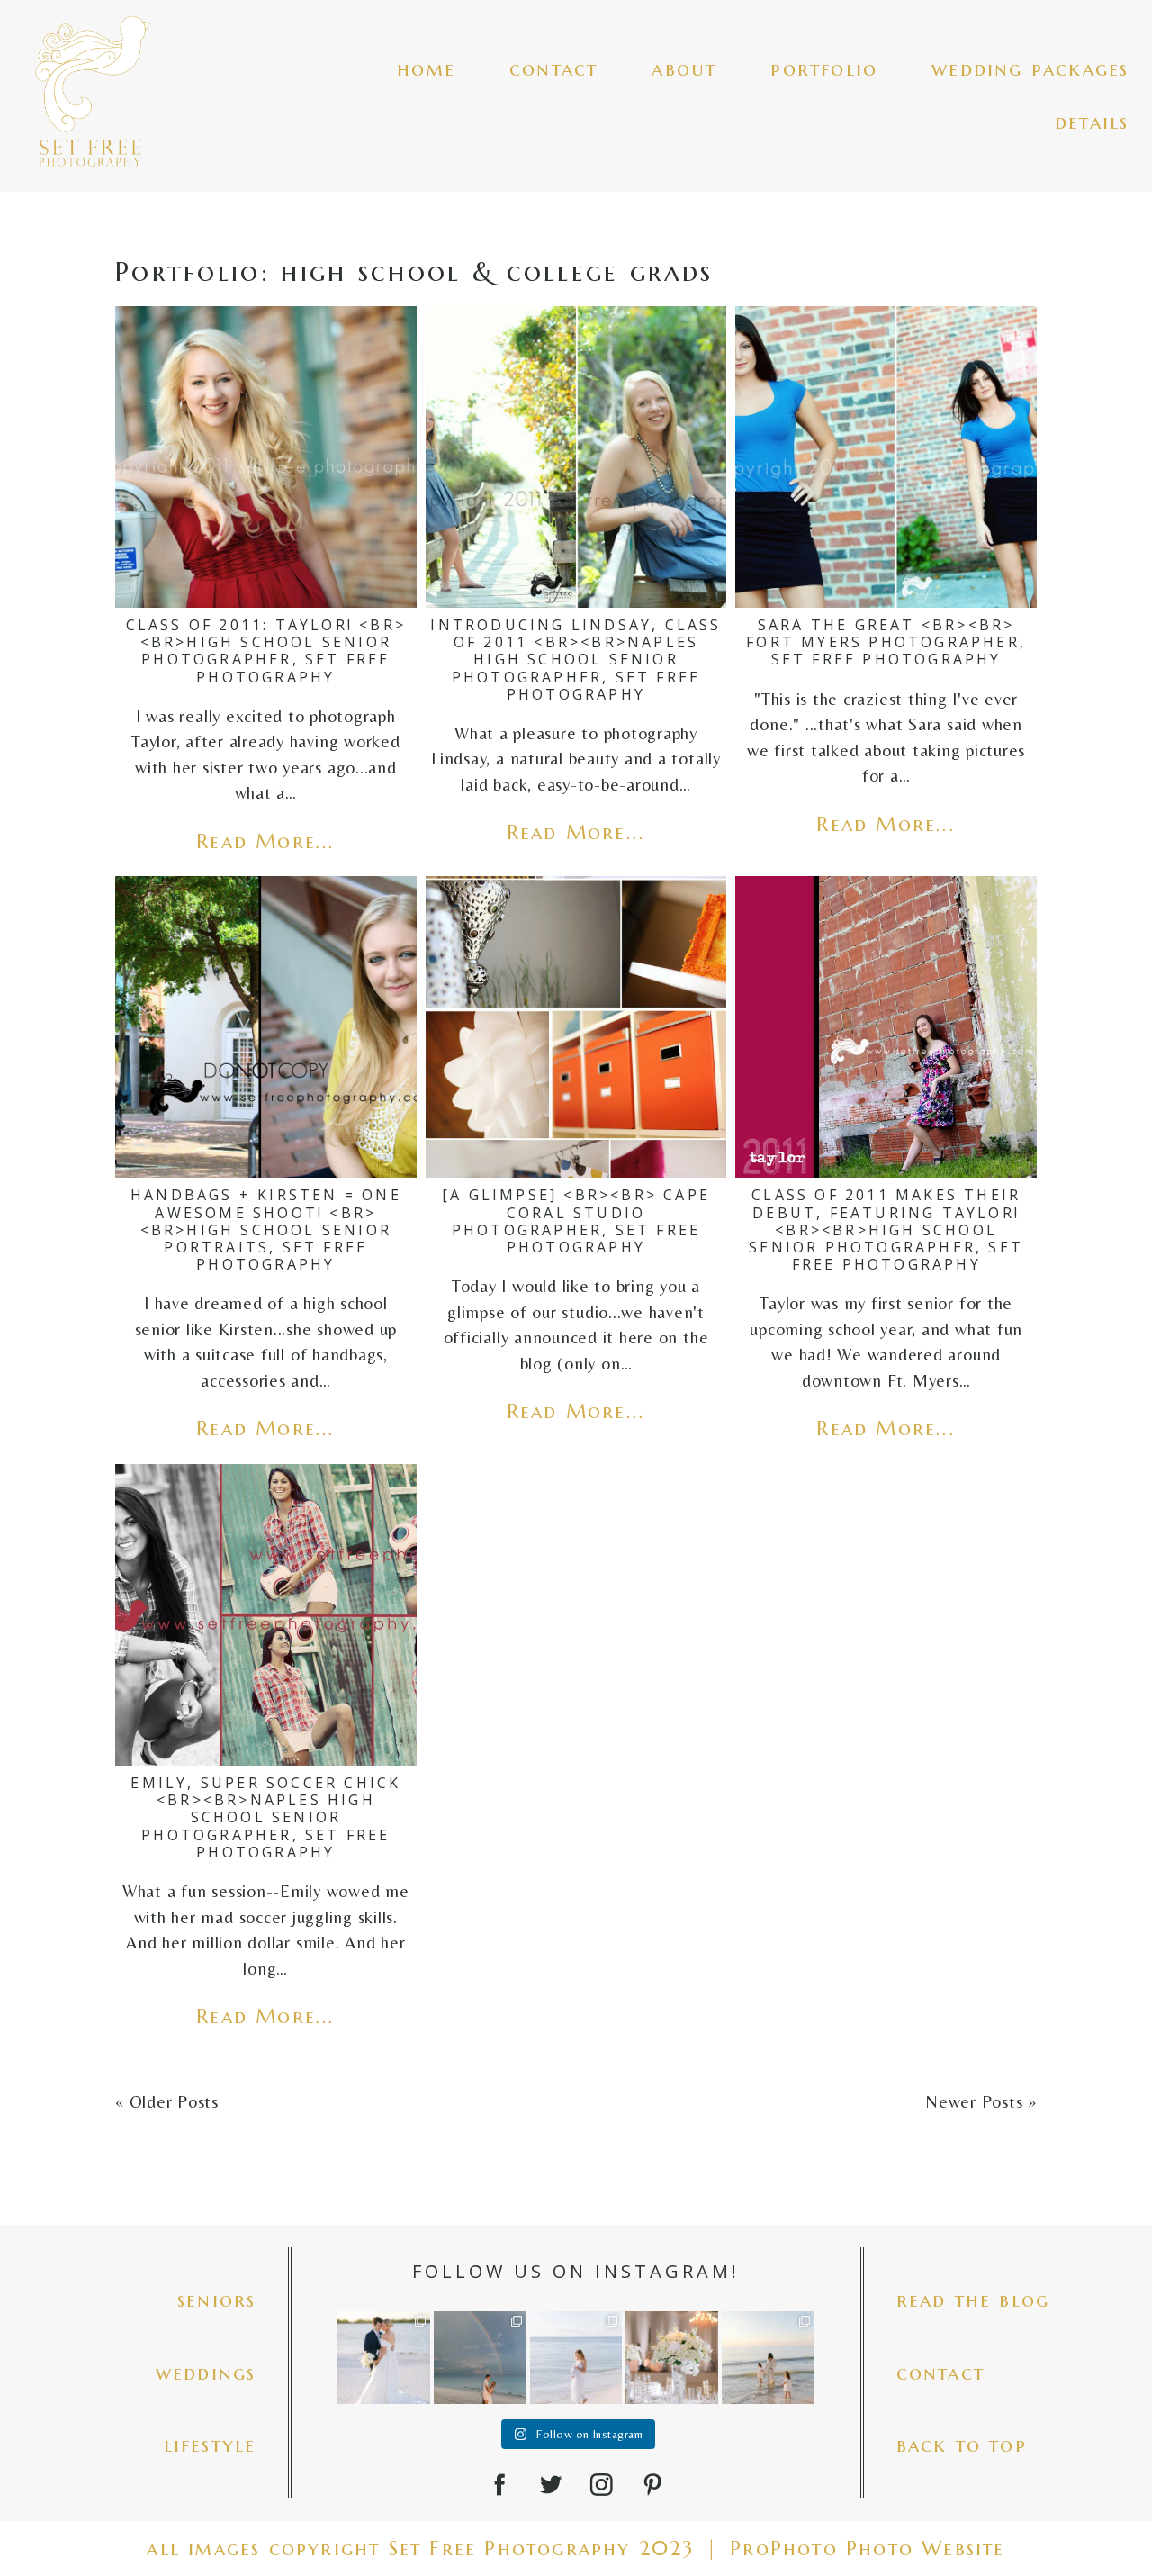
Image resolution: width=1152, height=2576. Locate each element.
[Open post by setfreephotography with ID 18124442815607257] (768, 2358)
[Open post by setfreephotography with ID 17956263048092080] (672, 2358)
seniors (216, 2300)
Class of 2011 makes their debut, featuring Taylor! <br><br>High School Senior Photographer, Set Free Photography (886, 1229)
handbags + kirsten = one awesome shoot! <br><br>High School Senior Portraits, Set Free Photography (266, 1229)
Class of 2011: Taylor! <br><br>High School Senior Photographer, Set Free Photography (266, 651)
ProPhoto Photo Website (867, 2549)
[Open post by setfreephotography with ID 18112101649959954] (384, 2358)
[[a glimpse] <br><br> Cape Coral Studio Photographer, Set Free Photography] (576, 1027)
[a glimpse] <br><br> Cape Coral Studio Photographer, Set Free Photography (576, 1221)
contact (553, 69)
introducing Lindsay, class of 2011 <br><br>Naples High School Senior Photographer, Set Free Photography (576, 660)
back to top (962, 2445)
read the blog (973, 2300)
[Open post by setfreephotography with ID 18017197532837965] (576, 2358)
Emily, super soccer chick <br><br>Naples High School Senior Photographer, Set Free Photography (265, 1817)
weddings (206, 2373)
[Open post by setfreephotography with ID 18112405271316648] (480, 2358)
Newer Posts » (981, 2101)
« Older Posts (167, 2101)
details (1092, 122)
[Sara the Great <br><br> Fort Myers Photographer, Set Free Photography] (886, 457)
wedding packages (1030, 69)
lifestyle (210, 2445)
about (684, 69)
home (426, 69)
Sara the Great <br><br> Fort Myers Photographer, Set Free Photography (886, 642)
